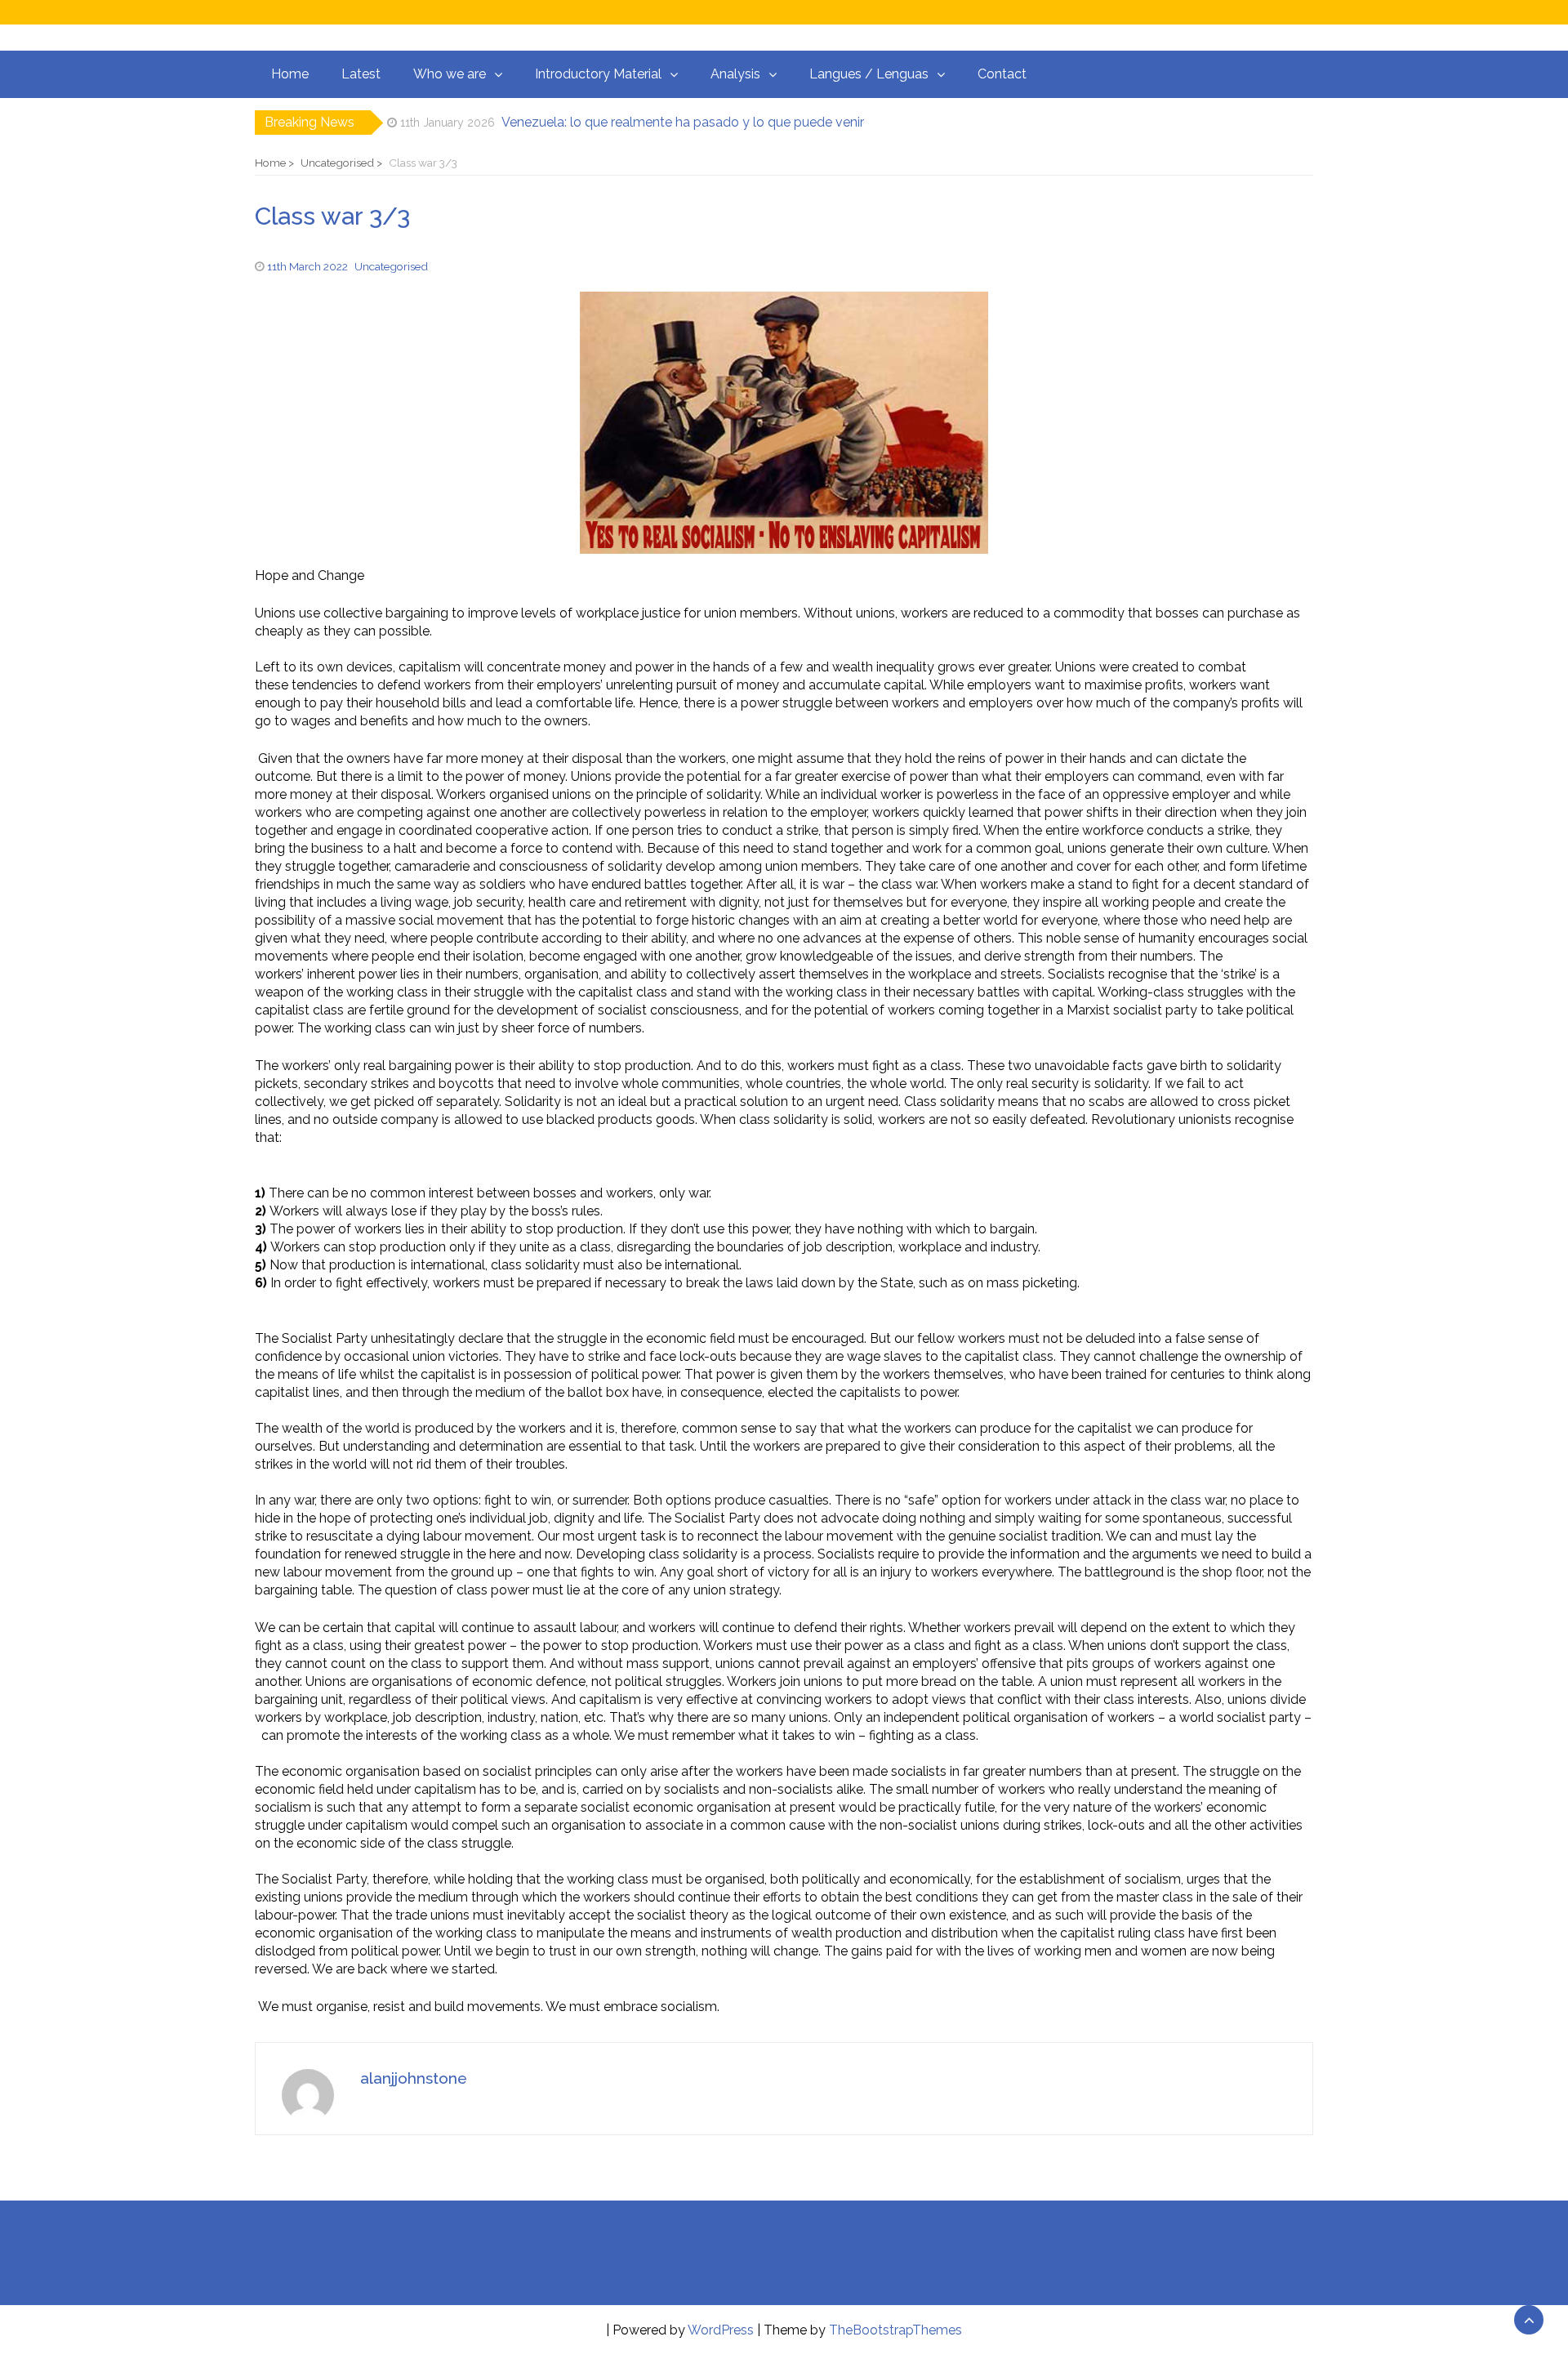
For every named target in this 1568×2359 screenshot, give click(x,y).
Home (290, 74)
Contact (1002, 74)
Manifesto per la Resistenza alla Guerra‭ (614, 122)
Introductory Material (598, 74)
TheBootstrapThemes (895, 2330)
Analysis (735, 74)
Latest (361, 74)
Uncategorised (391, 266)
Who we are (450, 74)
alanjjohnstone (414, 2078)
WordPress (721, 2330)
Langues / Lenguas (869, 74)
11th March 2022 (307, 266)
